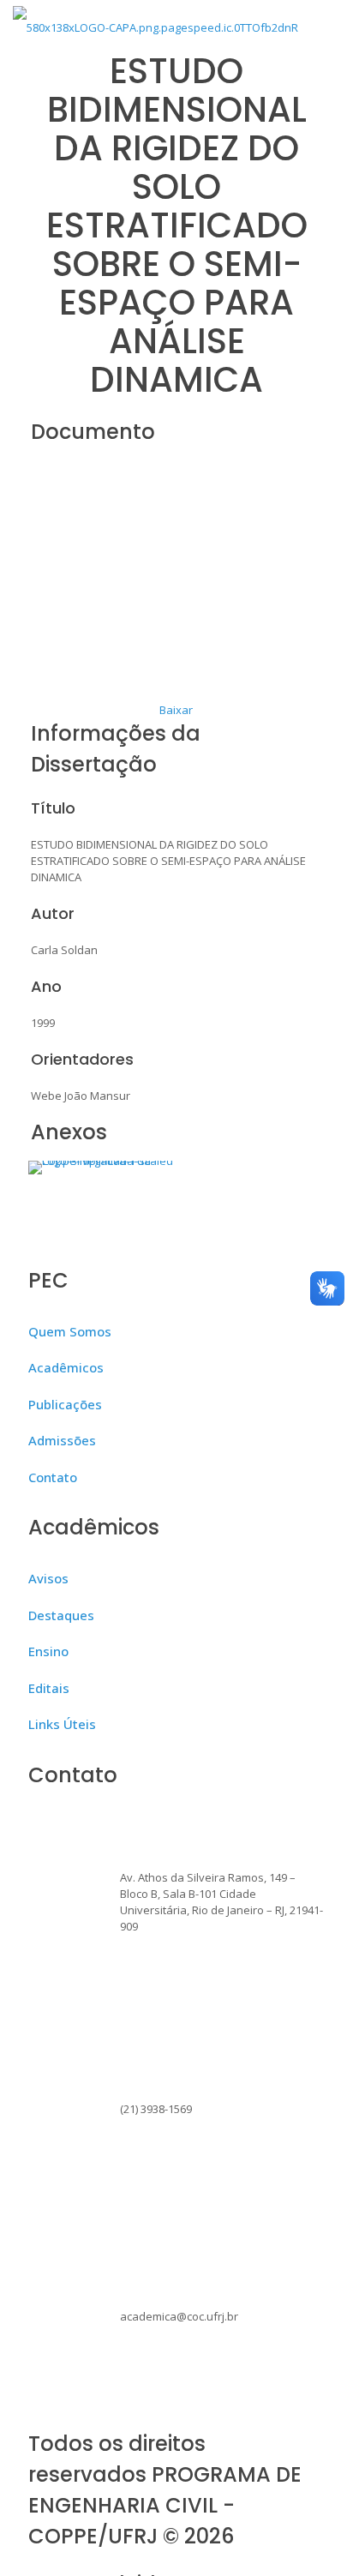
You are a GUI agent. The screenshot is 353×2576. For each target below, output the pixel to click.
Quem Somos (70, 1331)
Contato (53, 1477)
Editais (49, 1688)
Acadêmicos (66, 1367)
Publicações (65, 1404)
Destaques (61, 1615)
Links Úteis (62, 1724)
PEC (48, 1280)
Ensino (48, 1651)
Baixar (176, 710)
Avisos (48, 1578)
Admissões (62, 1440)
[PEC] (156, 26)
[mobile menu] (330, 26)
